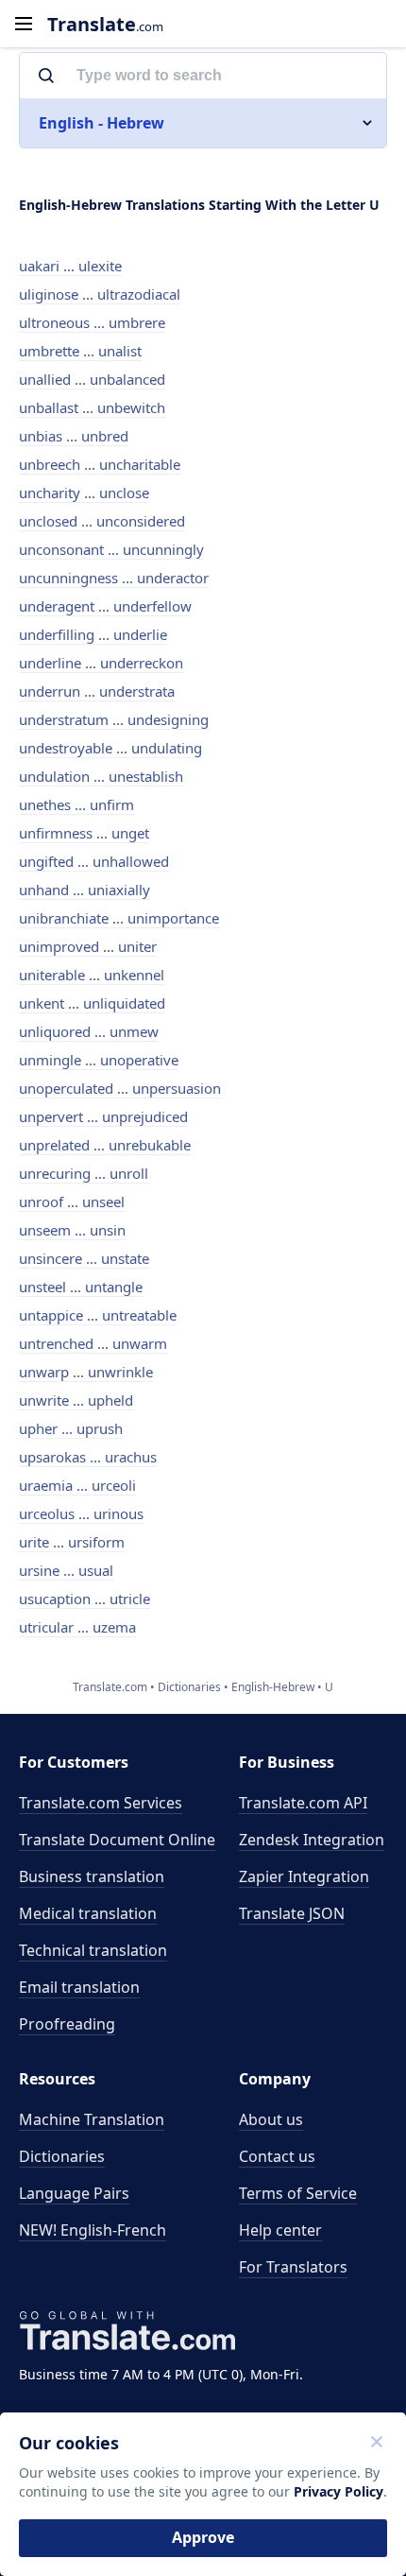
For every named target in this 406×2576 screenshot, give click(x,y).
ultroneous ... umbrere (92, 322)
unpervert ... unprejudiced (103, 1116)
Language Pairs (74, 2193)
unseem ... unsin (72, 1230)
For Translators (293, 2267)
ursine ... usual (66, 1570)
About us (271, 2119)
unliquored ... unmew (89, 1031)
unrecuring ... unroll (84, 1173)
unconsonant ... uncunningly (111, 549)
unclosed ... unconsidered (102, 521)
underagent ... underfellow (105, 606)
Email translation (79, 1987)
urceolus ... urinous (81, 1513)
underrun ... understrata (97, 691)
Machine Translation (92, 2119)
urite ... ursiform (72, 1542)
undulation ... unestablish (101, 776)
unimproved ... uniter (88, 946)
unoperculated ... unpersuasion (120, 1088)
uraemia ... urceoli (77, 1485)
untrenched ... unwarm (93, 1343)
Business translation (92, 1876)
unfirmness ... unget (84, 833)
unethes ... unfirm (76, 804)
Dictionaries (62, 2156)
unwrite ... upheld (76, 1400)
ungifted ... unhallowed (94, 861)
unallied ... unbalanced (92, 379)
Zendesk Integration (312, 1840)
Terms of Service (298, 2193)
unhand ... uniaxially (85, 890)
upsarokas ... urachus (88, 1457)
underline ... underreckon (101, 663)
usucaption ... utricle (85, 1599)
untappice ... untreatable (98, 1315)
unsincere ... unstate (84, 1258)
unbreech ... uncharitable (100, 464)
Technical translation (93, 1950)
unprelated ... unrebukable (105, 1145)
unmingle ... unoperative (99, 1060)
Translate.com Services (101, 1803)
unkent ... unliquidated (92, 1003)
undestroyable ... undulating (110, 748)
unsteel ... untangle (81, 1287)
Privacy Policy (338, 2491)
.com (105, 24)
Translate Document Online (117, 1840)
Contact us (277, 2156)
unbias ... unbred (74, 436)
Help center (280, 2230)
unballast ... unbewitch (92, 407)
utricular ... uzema (77, 1627)
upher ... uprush (71, 1428)
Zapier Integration (304, 1876)
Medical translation (88, 1913)
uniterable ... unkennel (92, 975)
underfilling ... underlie (93, 634)
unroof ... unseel (72, 1202)
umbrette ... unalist (80, 351)
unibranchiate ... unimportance (119, 918)
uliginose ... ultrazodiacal (100, 294)
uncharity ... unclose (84, 493)
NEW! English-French (93, 2230)
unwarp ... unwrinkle (86, 1372)
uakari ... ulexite (70, 266)
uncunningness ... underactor (114, 578)
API (303, 1803)
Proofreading (67, 2024)
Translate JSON (292, 1913)
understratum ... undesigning (114, 719)
